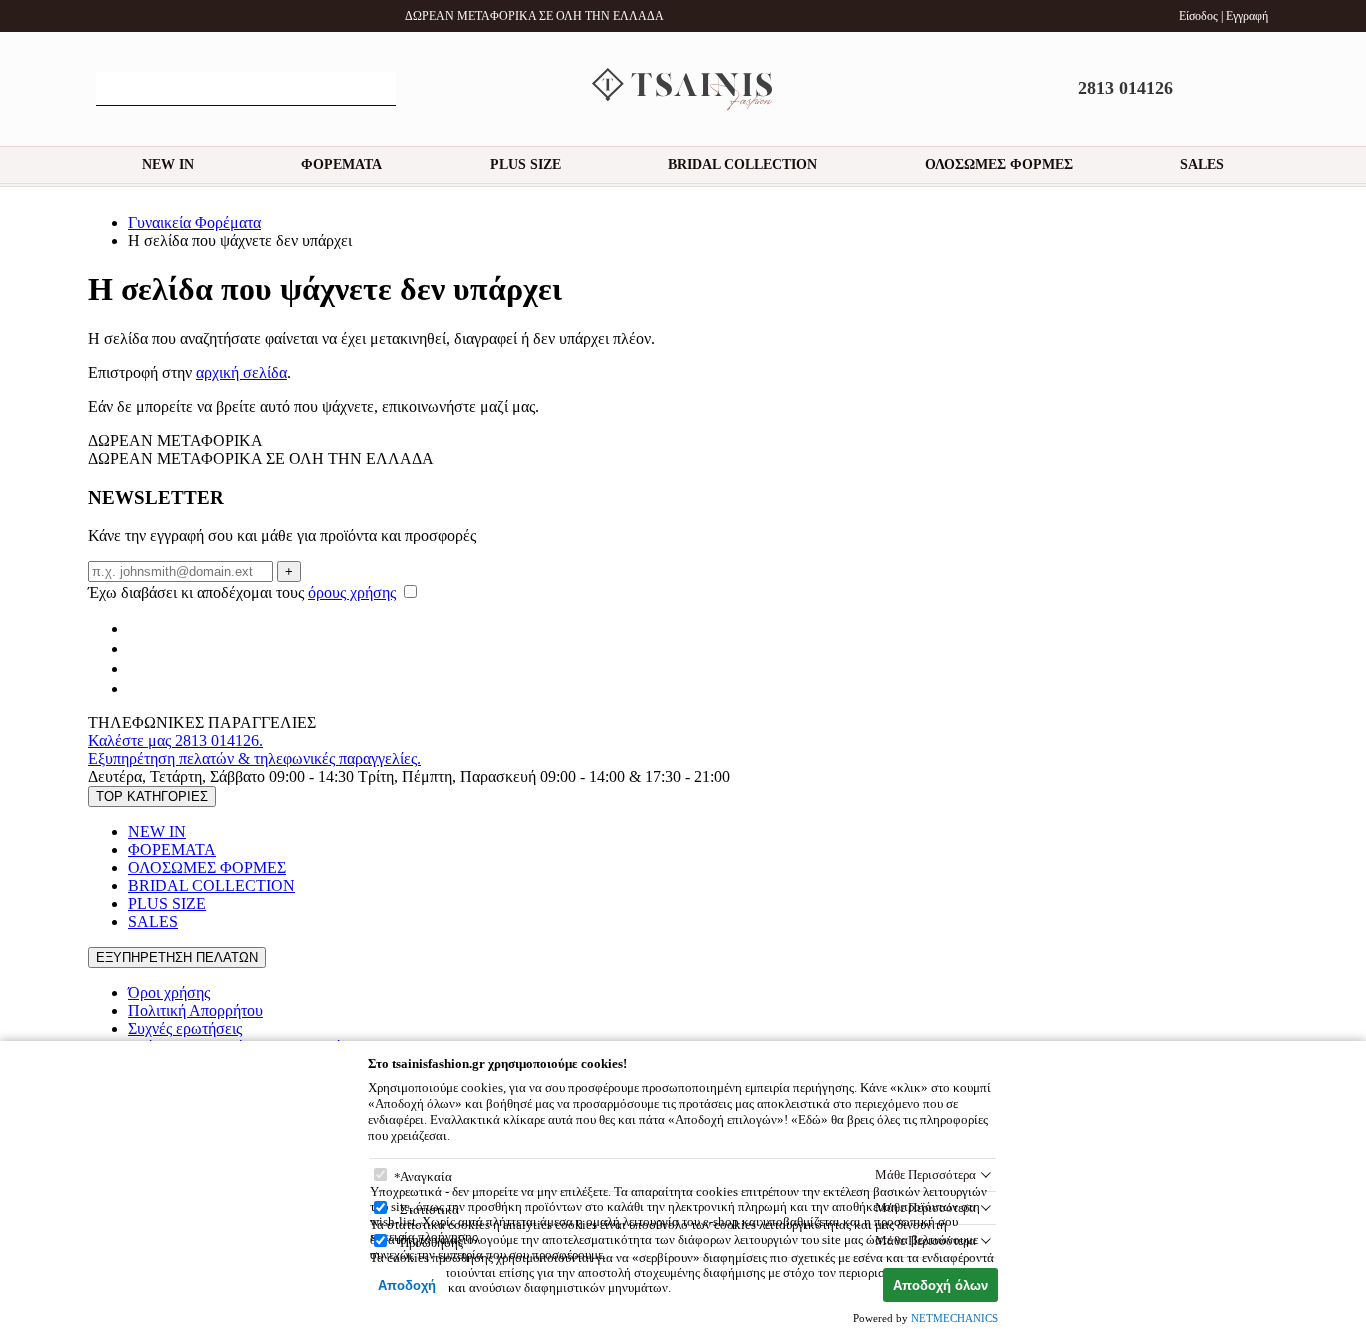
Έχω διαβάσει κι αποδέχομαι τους (242, 592)
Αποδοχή (407, 1285)
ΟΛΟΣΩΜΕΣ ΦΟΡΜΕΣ (999, 164)
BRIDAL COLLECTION (742, 164)
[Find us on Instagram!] (136, 668)
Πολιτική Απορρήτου (195, 1010)
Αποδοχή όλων (940, 1285)
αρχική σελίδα (241, 372)
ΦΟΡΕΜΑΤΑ (341, 164)
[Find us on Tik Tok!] (136, 688)
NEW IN (168, 164)
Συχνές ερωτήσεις (185, 1028)
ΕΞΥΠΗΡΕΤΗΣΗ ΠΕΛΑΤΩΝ (177, 957)
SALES (1202, 164)
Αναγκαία (426, 1176)
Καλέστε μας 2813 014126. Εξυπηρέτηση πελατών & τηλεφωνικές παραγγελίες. (254, 749)
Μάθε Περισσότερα (925, 1174)
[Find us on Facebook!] (136, 628)
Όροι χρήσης (169, 992)
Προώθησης (431, 1242)
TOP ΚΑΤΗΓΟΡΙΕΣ (152, 796)
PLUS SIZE (525, 164)
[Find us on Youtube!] (136, 648)
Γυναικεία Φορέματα (194, 222)
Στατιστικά (429, 1209)
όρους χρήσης (352, 592)
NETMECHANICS (954, 1318)
